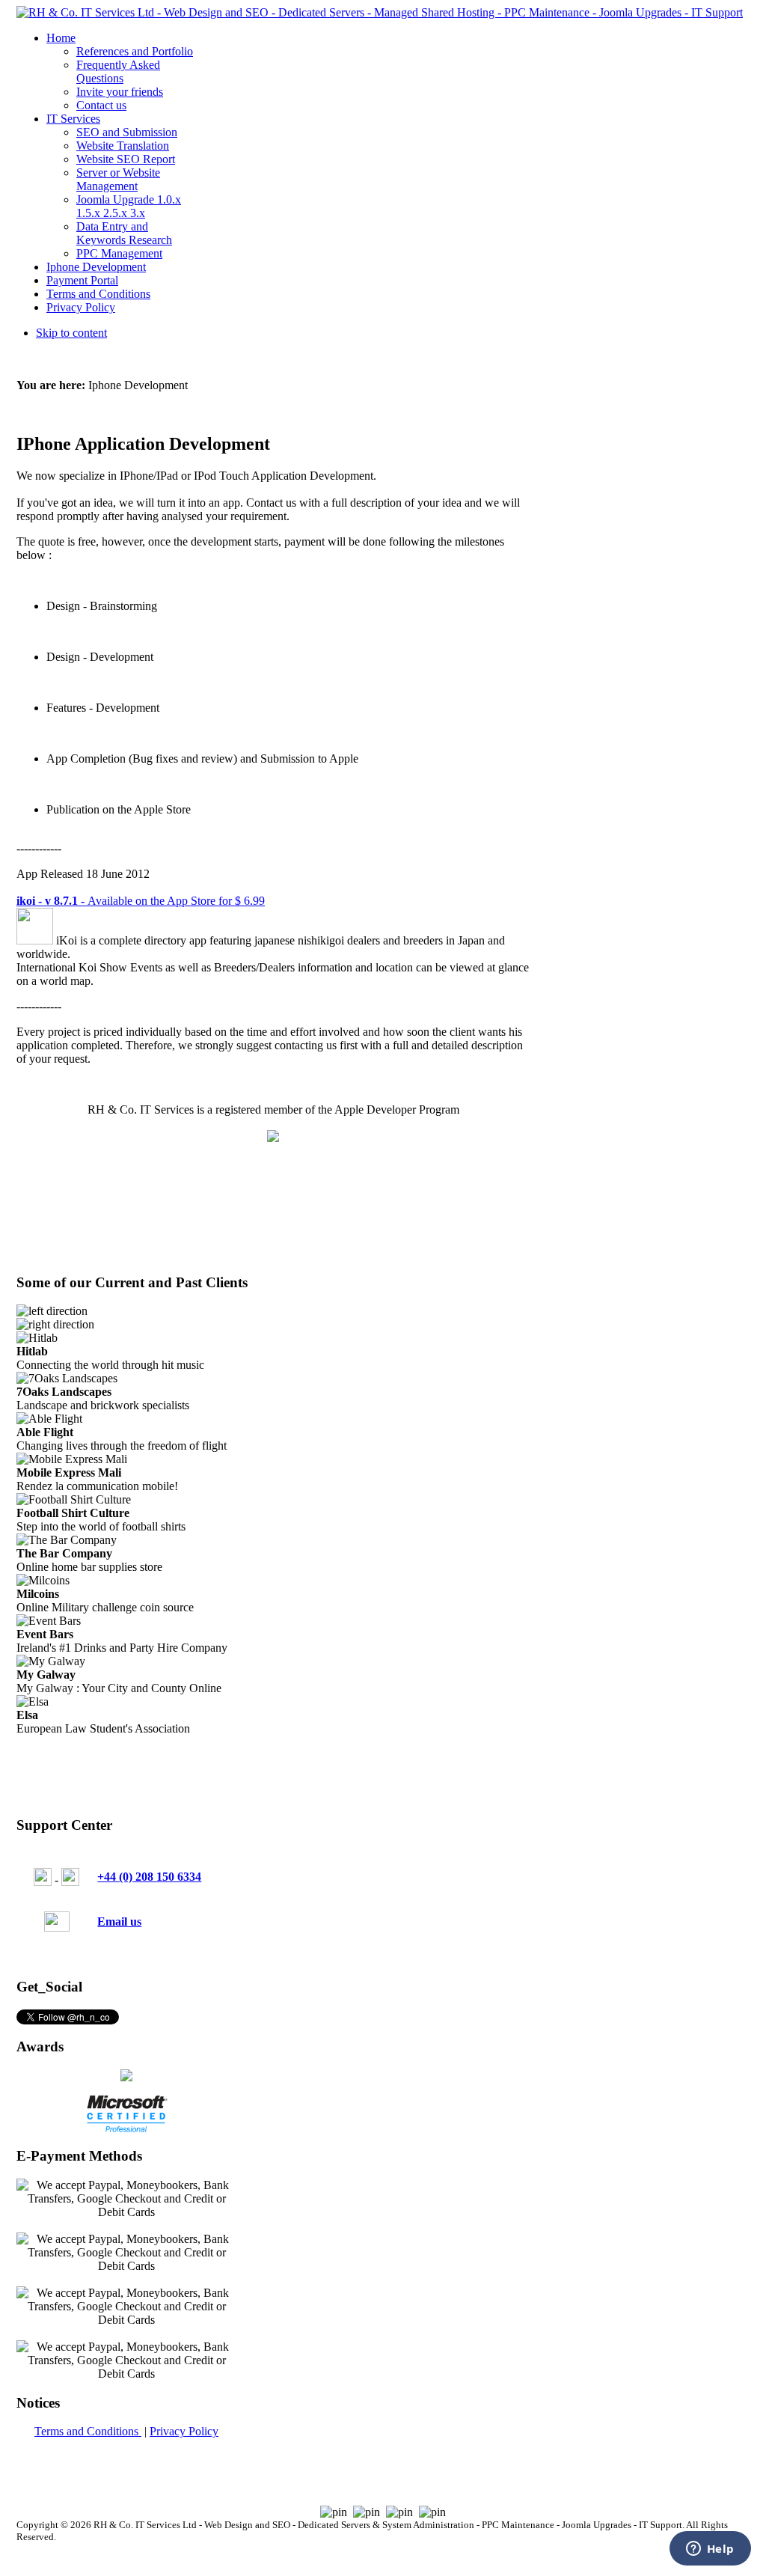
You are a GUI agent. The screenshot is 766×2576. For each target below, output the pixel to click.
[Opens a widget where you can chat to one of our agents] (710, 2550)
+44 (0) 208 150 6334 (149, 1877)
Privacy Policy (184, 2431)
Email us (119, 1922)
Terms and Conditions (88, 2431)
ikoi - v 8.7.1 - (52, 901)
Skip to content (71, 333)
